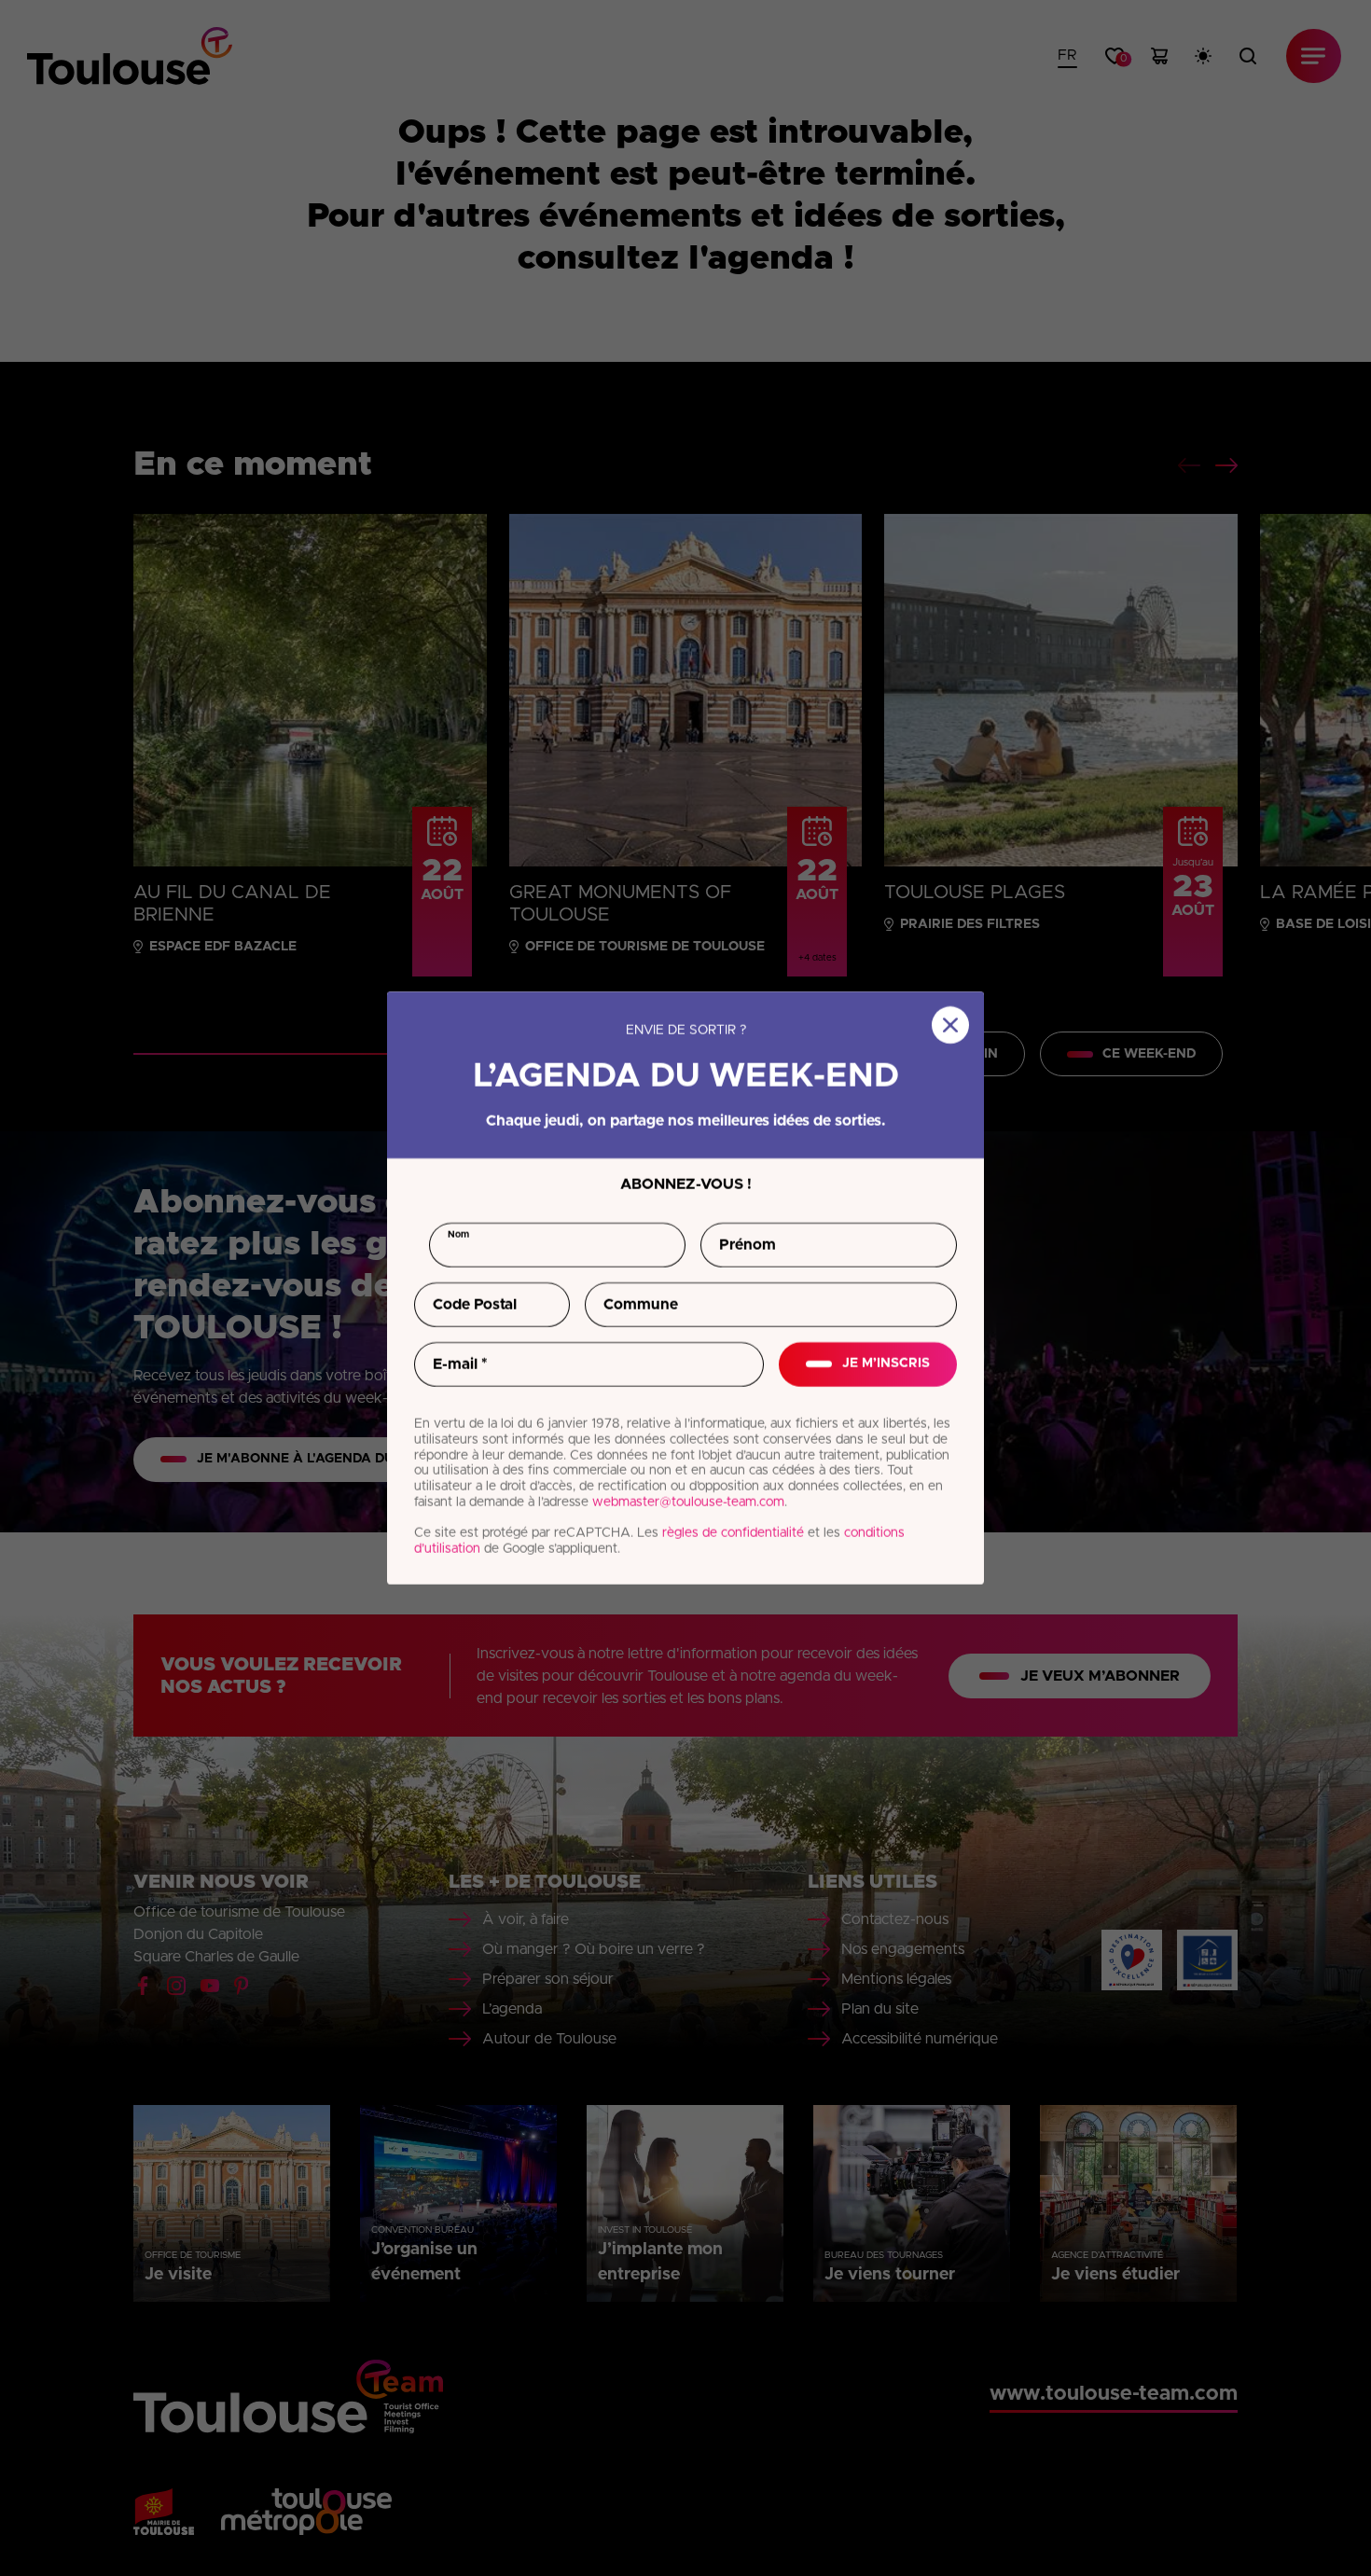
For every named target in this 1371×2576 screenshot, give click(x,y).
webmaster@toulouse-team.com (688, 1503)
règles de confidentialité (733, 1533)
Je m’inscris (886, 1364)
